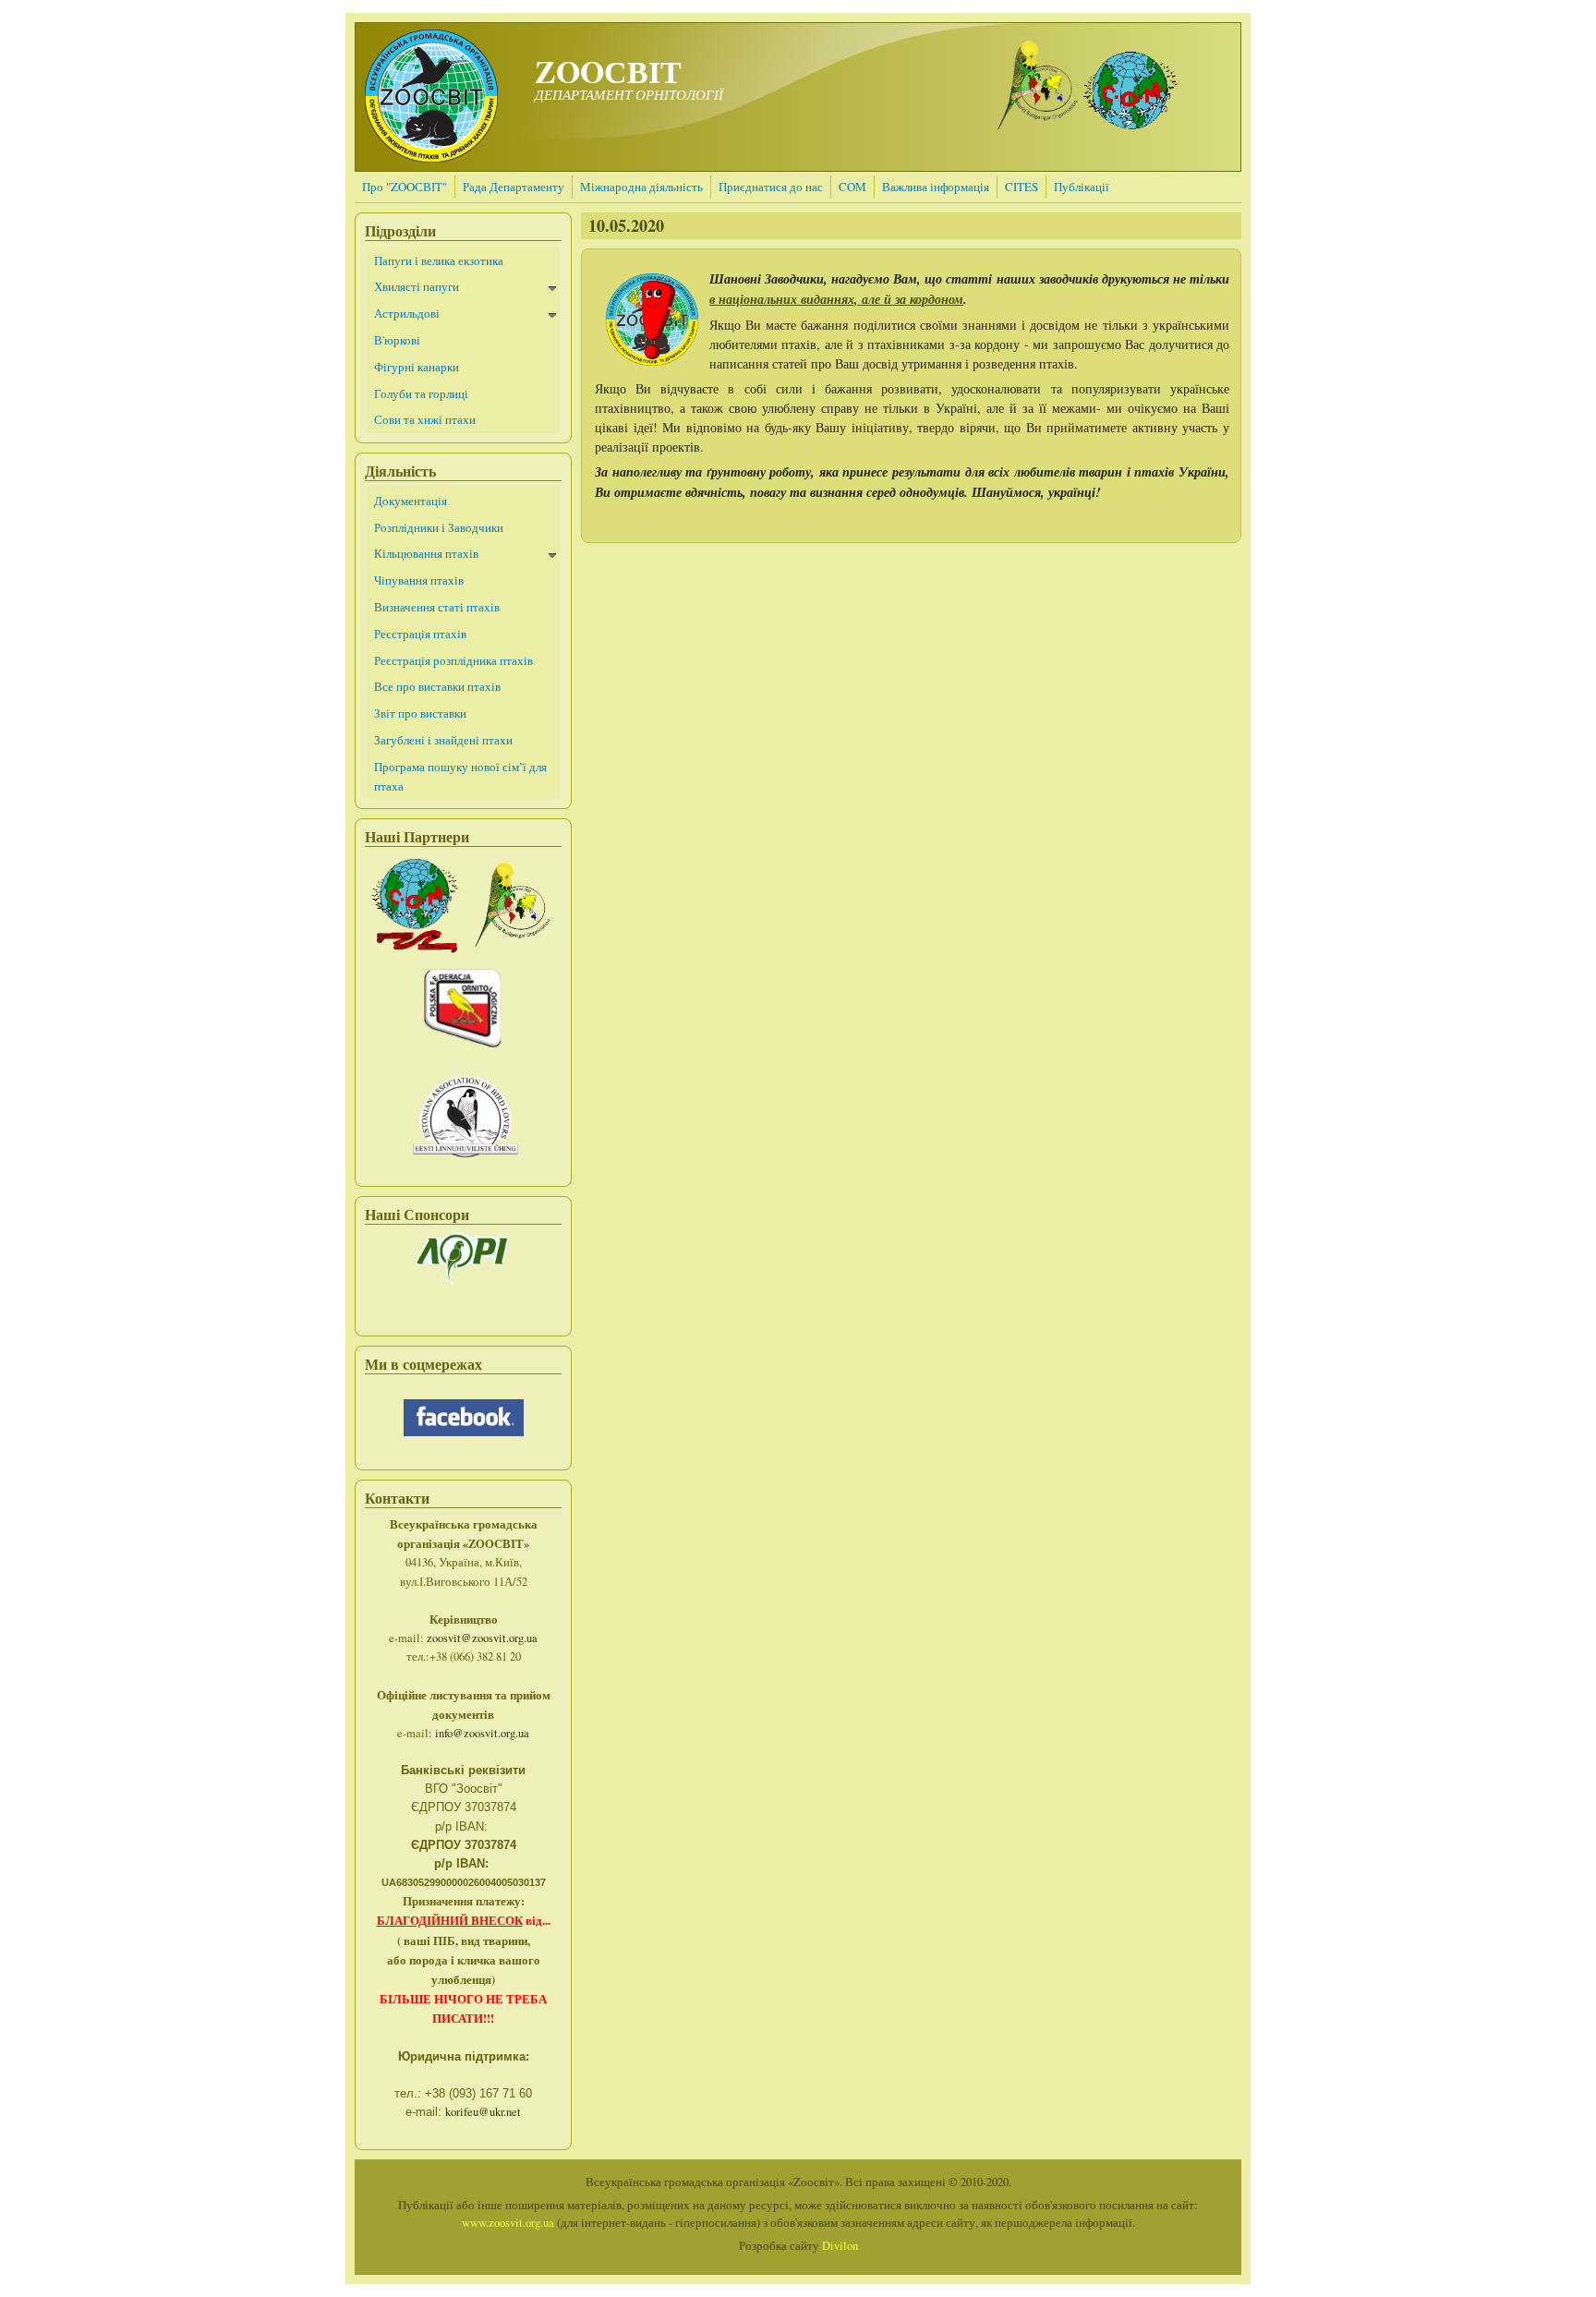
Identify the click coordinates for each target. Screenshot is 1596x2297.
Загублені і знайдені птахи (443, 740)
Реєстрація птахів (420, 634)
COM (852, 187)
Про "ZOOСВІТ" (405, 187)
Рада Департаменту (514, 187)
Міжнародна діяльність (641, 187)
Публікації (1082, 187)
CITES (1022, 187)
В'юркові (397, 340)
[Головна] (431, 157)
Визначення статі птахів (437, 607)
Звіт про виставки (420, 713)
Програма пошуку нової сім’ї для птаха (460, 776)
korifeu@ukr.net (483, 2112)
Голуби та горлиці (421, 393)
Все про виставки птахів (437, 686)
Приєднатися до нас (771, 187)
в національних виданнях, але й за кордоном (836, 299)
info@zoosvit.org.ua (482, 1733)
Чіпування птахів (419, 580)
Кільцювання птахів (426, 553)
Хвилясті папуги (417, 286)
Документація (411, 501)
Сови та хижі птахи (425, 419)
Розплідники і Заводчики (439, 527)
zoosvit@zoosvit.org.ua (482, 1638)
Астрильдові (407, 313)
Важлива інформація (936, 187)
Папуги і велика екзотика (439, 260)
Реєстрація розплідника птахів (453, 660)
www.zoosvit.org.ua (508, 2223)
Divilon (840, 2246)
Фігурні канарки (417, 367)
